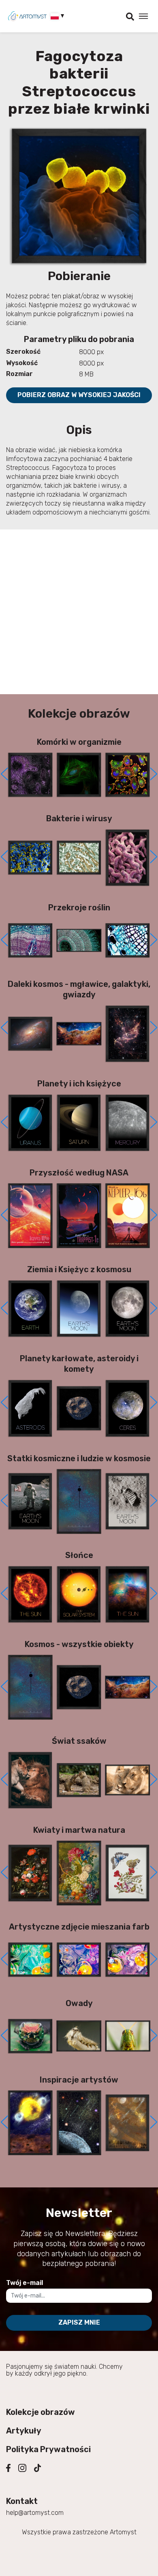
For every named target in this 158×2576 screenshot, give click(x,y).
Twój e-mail (25, 2283)
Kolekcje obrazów (41, 2412)
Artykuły (24, 2431)
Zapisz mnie (79, 2322)
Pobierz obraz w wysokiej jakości (79, 395)
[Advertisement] (79, 612)
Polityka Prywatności (48, 2449)
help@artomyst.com (35, 2513)
